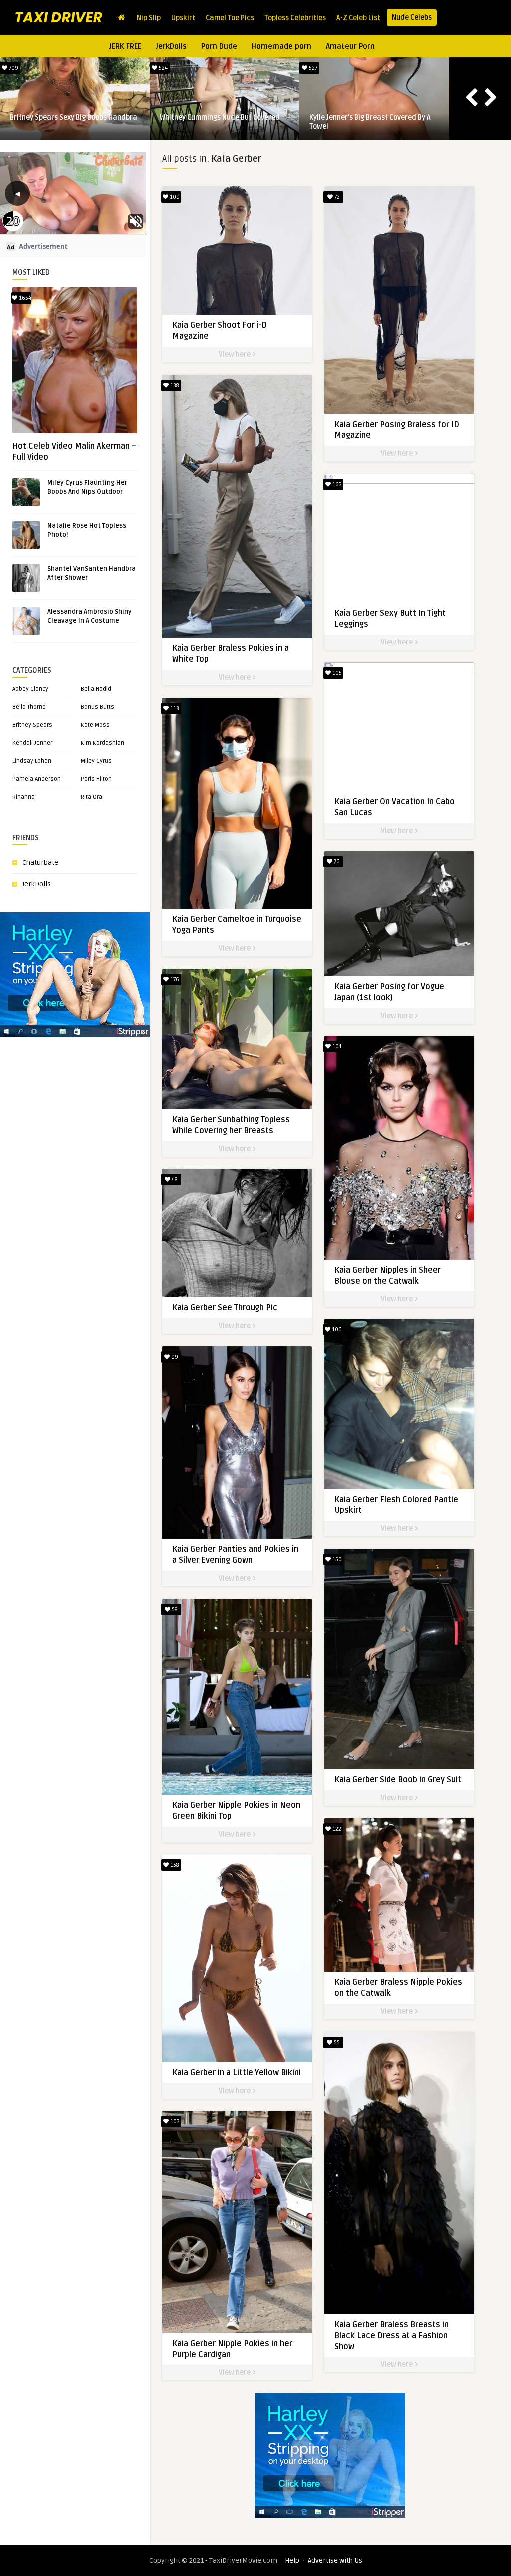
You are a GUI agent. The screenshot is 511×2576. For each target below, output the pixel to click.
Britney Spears (32, 725)
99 (174, 1357)
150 (336, 1560)
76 (336, 862)
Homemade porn (281, 46)
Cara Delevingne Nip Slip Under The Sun (223, 117)
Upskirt (183, 18)
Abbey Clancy (30, 689)
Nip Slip (149, 18)
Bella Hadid (96, 689)
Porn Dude (219, 46)
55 (336, 2042)
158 (174, 1865)
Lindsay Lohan (32, 761)
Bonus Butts (98, 707)
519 (163, 68)
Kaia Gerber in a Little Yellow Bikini (237, 2073)
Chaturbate (40, 863)
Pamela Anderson (37, 779)
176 (174, 979)
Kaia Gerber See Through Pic (225, 1308)
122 (336, 1829)
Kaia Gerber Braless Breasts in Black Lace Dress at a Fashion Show (391, 2336)
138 (174, 385)
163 (336, 485)
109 (174, 197)
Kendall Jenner (32, 743)
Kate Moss (95, 725)
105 (336, 673)
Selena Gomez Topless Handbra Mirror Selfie (72, 122)
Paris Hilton (96, 779)
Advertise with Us (335, 2560)
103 (174, 2121)
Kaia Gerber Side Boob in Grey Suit (398, 1780)
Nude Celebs (412, 18)
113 (174, 709)
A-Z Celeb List (358, 18)
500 (312, 68)
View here (235, 354)
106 (336, 1330)
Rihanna (24, 797)
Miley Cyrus (96, 761)
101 (336, 1046)
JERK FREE (125, 46)
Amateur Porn (350, 46)
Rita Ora (92, 797)
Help (292, 2560)
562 (13, 68)
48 (174, 1180)
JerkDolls (171, 46)
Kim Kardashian (103, 743)
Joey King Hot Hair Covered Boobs (363, 117)
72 (336, 197)
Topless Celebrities (295, 18)
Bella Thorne (29, 707)
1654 (24, 298)
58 (174, 1610)
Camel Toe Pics (230, 18)
